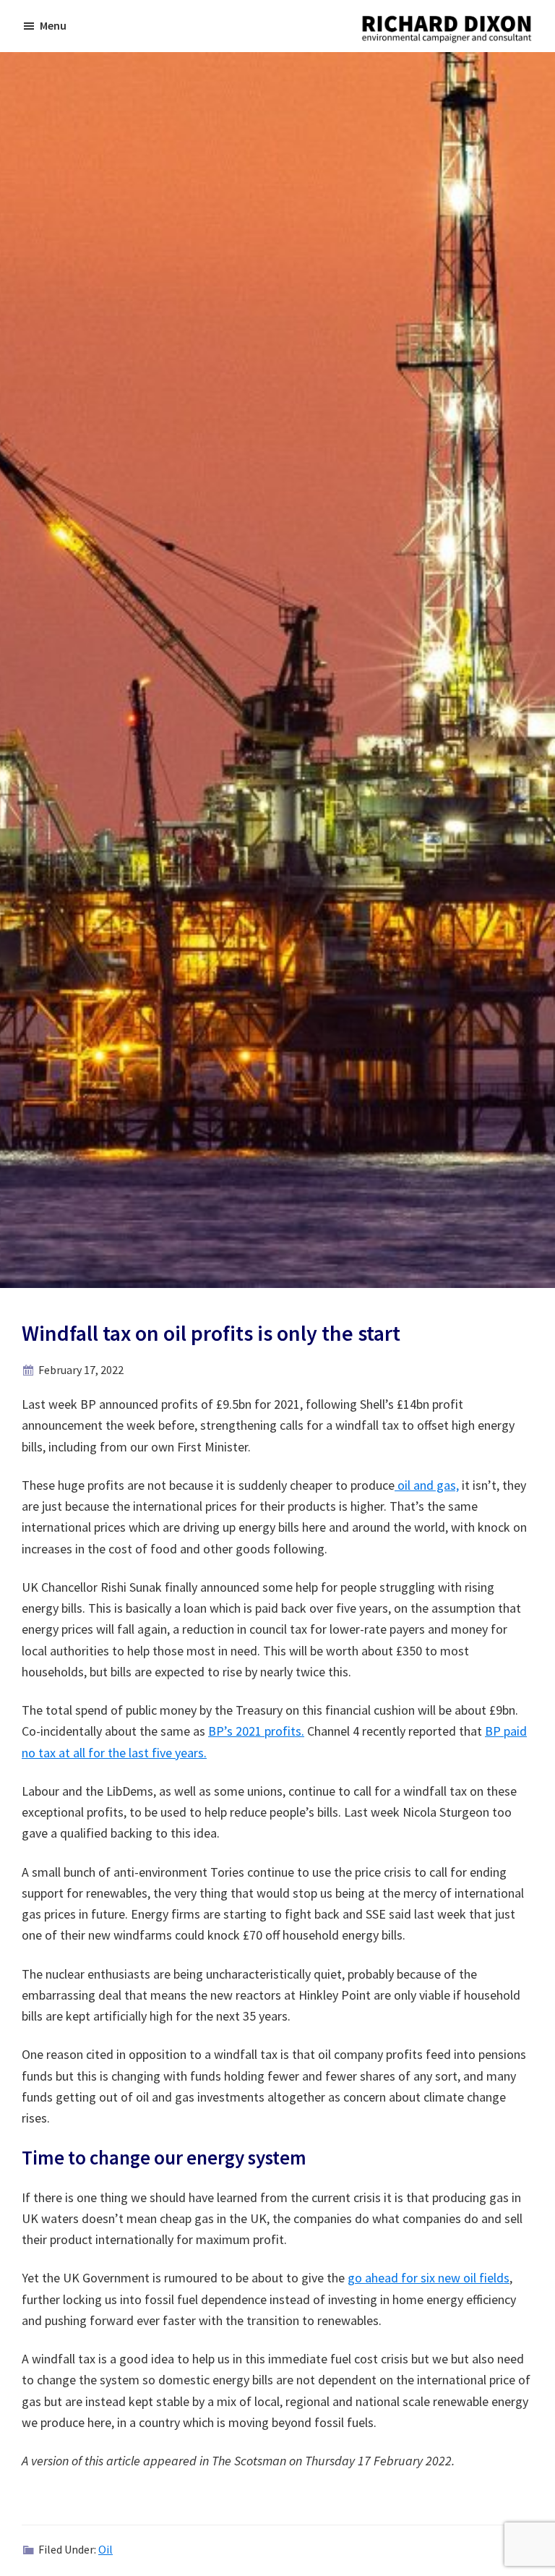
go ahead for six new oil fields (429, 2278)
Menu (53, 25)
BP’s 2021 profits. (256, 1731)
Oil (106, 2549)
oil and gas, (427, 1485)
